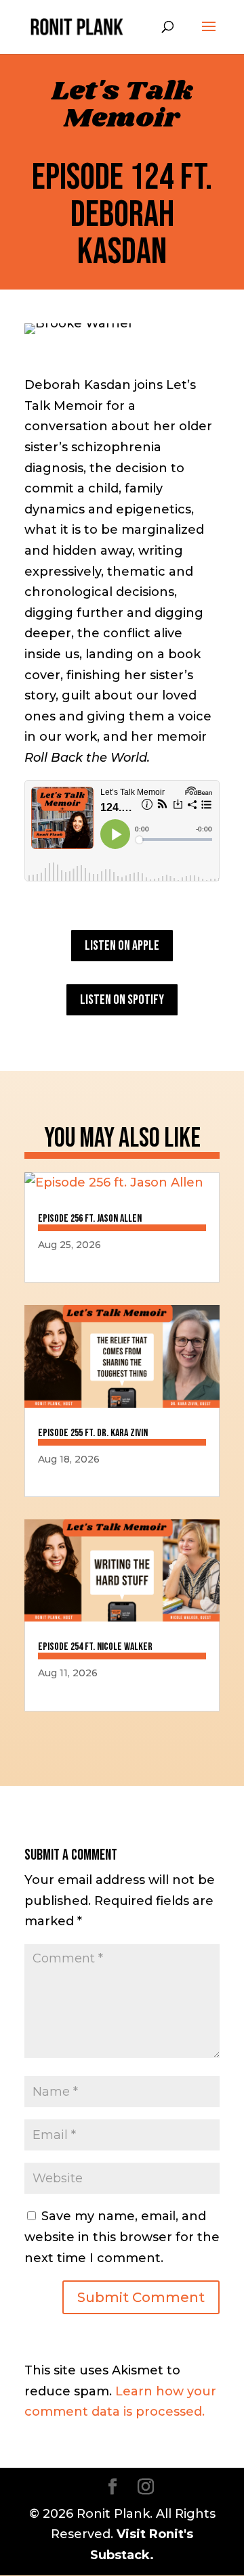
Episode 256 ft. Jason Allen (90, 1219)
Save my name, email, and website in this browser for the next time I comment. (122, 2237)
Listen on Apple (122, 946)
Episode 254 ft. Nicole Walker (95, 1647)
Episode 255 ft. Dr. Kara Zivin (93, 1433)
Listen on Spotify (122, 1000)
